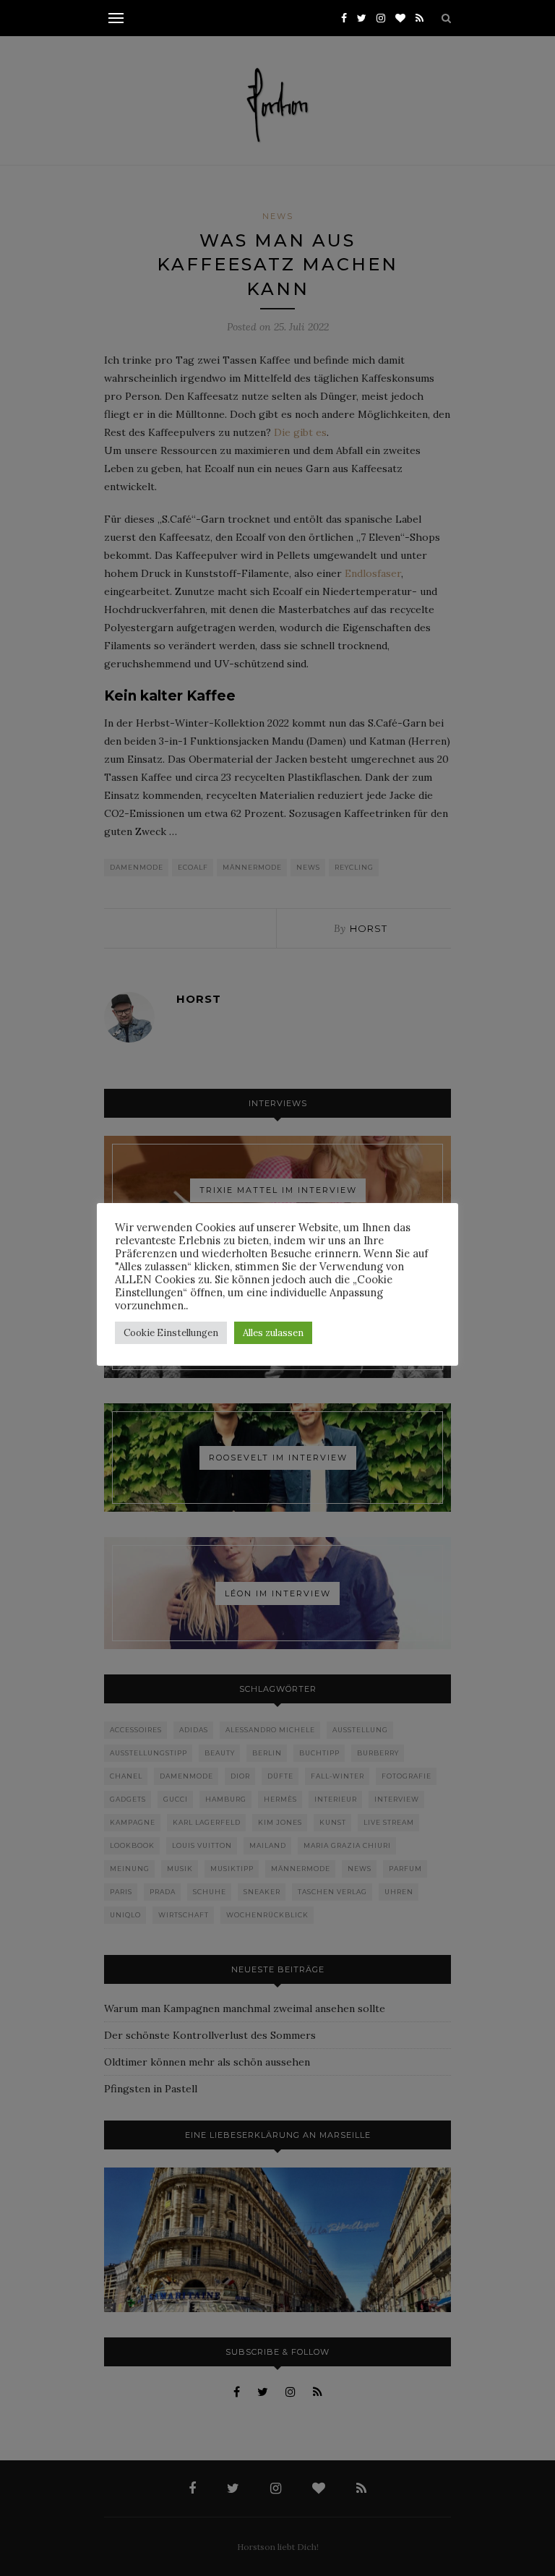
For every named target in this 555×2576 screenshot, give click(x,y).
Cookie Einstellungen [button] (171, 1333)
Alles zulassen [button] (273, 1333)
